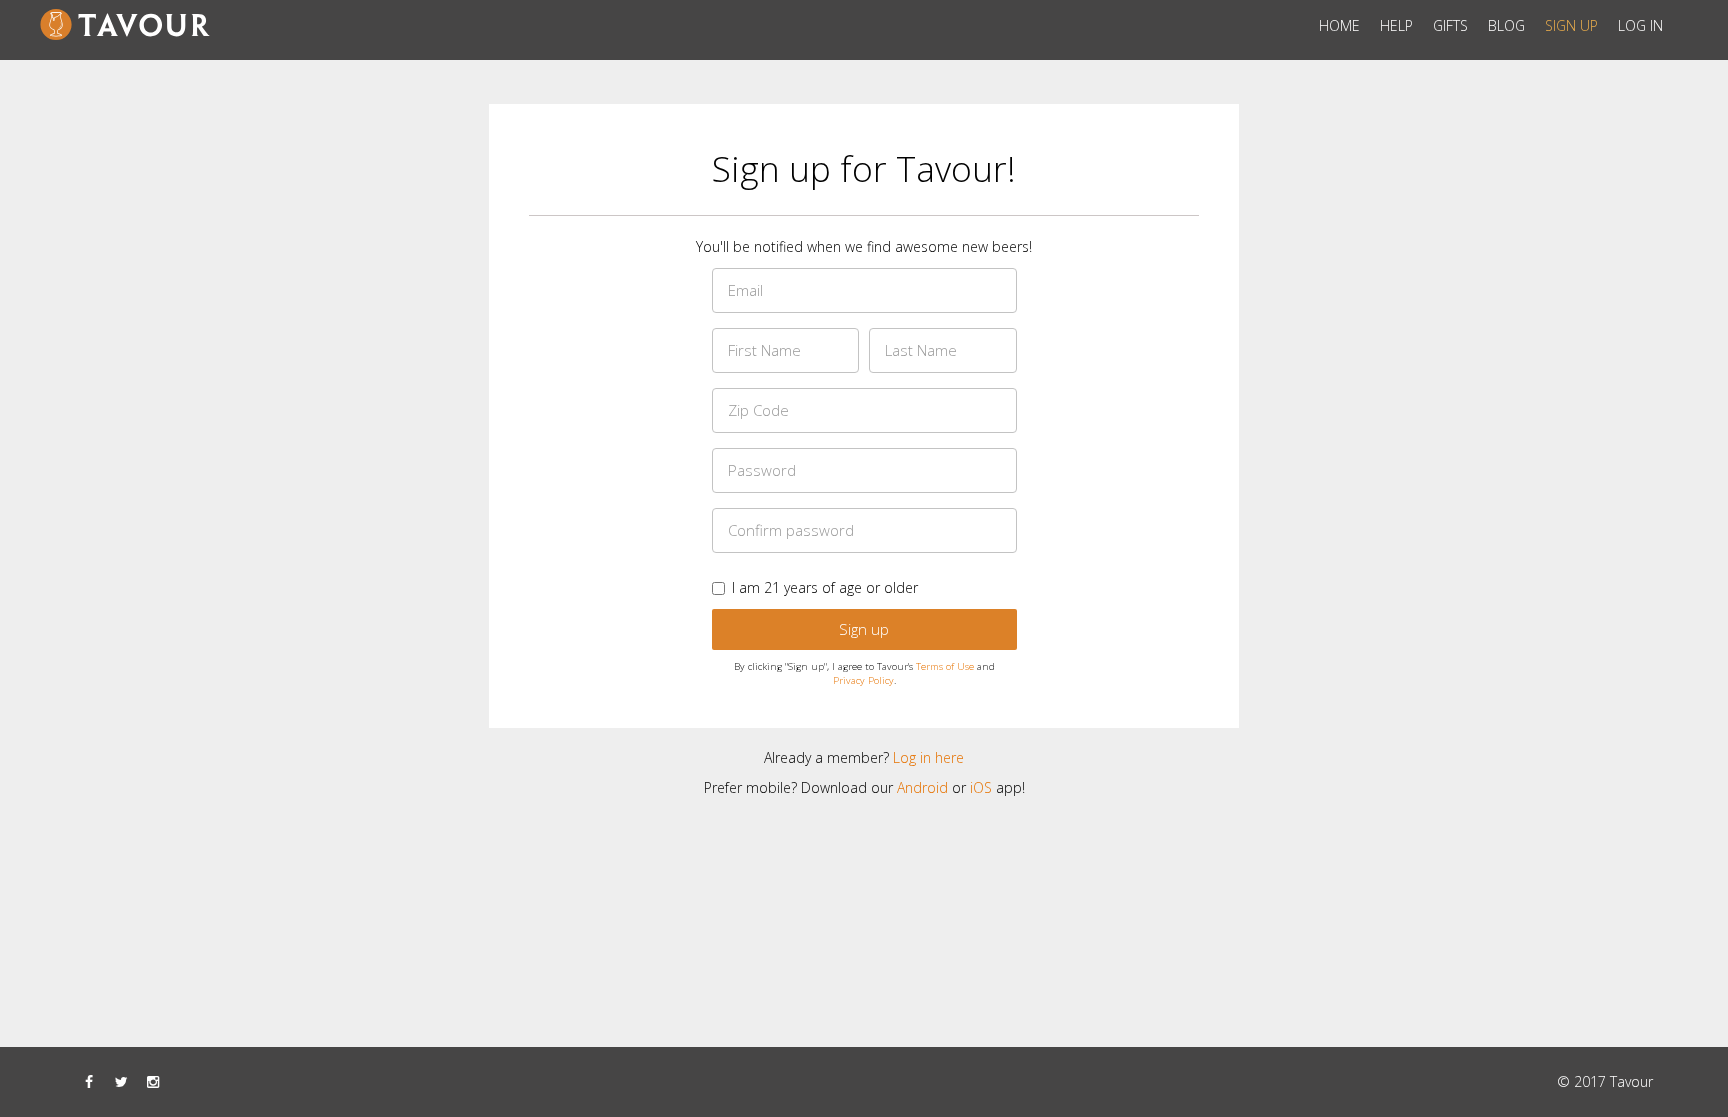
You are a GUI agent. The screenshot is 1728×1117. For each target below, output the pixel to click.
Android (922, 787)
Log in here (928, 757)
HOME (1339, 25)
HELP (1396, 25)
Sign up (864, 629)
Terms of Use (945, 666)
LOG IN (1640, 25)
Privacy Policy (863, 680)
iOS (981, 787)
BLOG (1506, 25)
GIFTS (1450, 25)
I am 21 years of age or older (825, 587)
